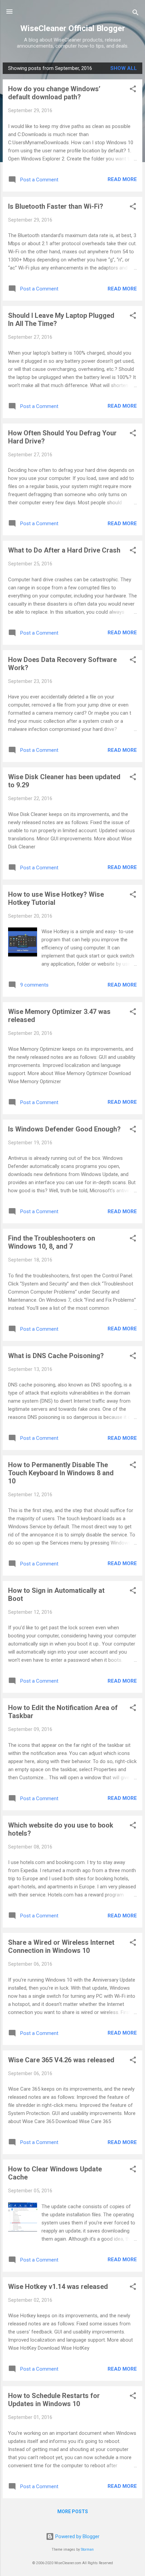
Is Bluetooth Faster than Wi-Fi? (56, 206)
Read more (122, 179)
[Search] (136, 14)
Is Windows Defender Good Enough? (64, 1129)
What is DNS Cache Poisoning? (56, 1356)
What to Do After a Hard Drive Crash (64, 550)
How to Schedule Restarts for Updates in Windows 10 (54, 2400)
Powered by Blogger (77, 2536)
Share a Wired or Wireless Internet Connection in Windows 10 (61, 1946)
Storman (87, 2549)
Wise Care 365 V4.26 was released (61, 2060)
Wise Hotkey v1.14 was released (58, 2287)
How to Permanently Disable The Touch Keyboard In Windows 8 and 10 (61, 1473)
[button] (133, 90)
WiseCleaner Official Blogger (73, 28)
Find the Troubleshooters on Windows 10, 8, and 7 (52, 1242)
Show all (124, 68)
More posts (73, 2511)
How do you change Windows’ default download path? (54, 93)
